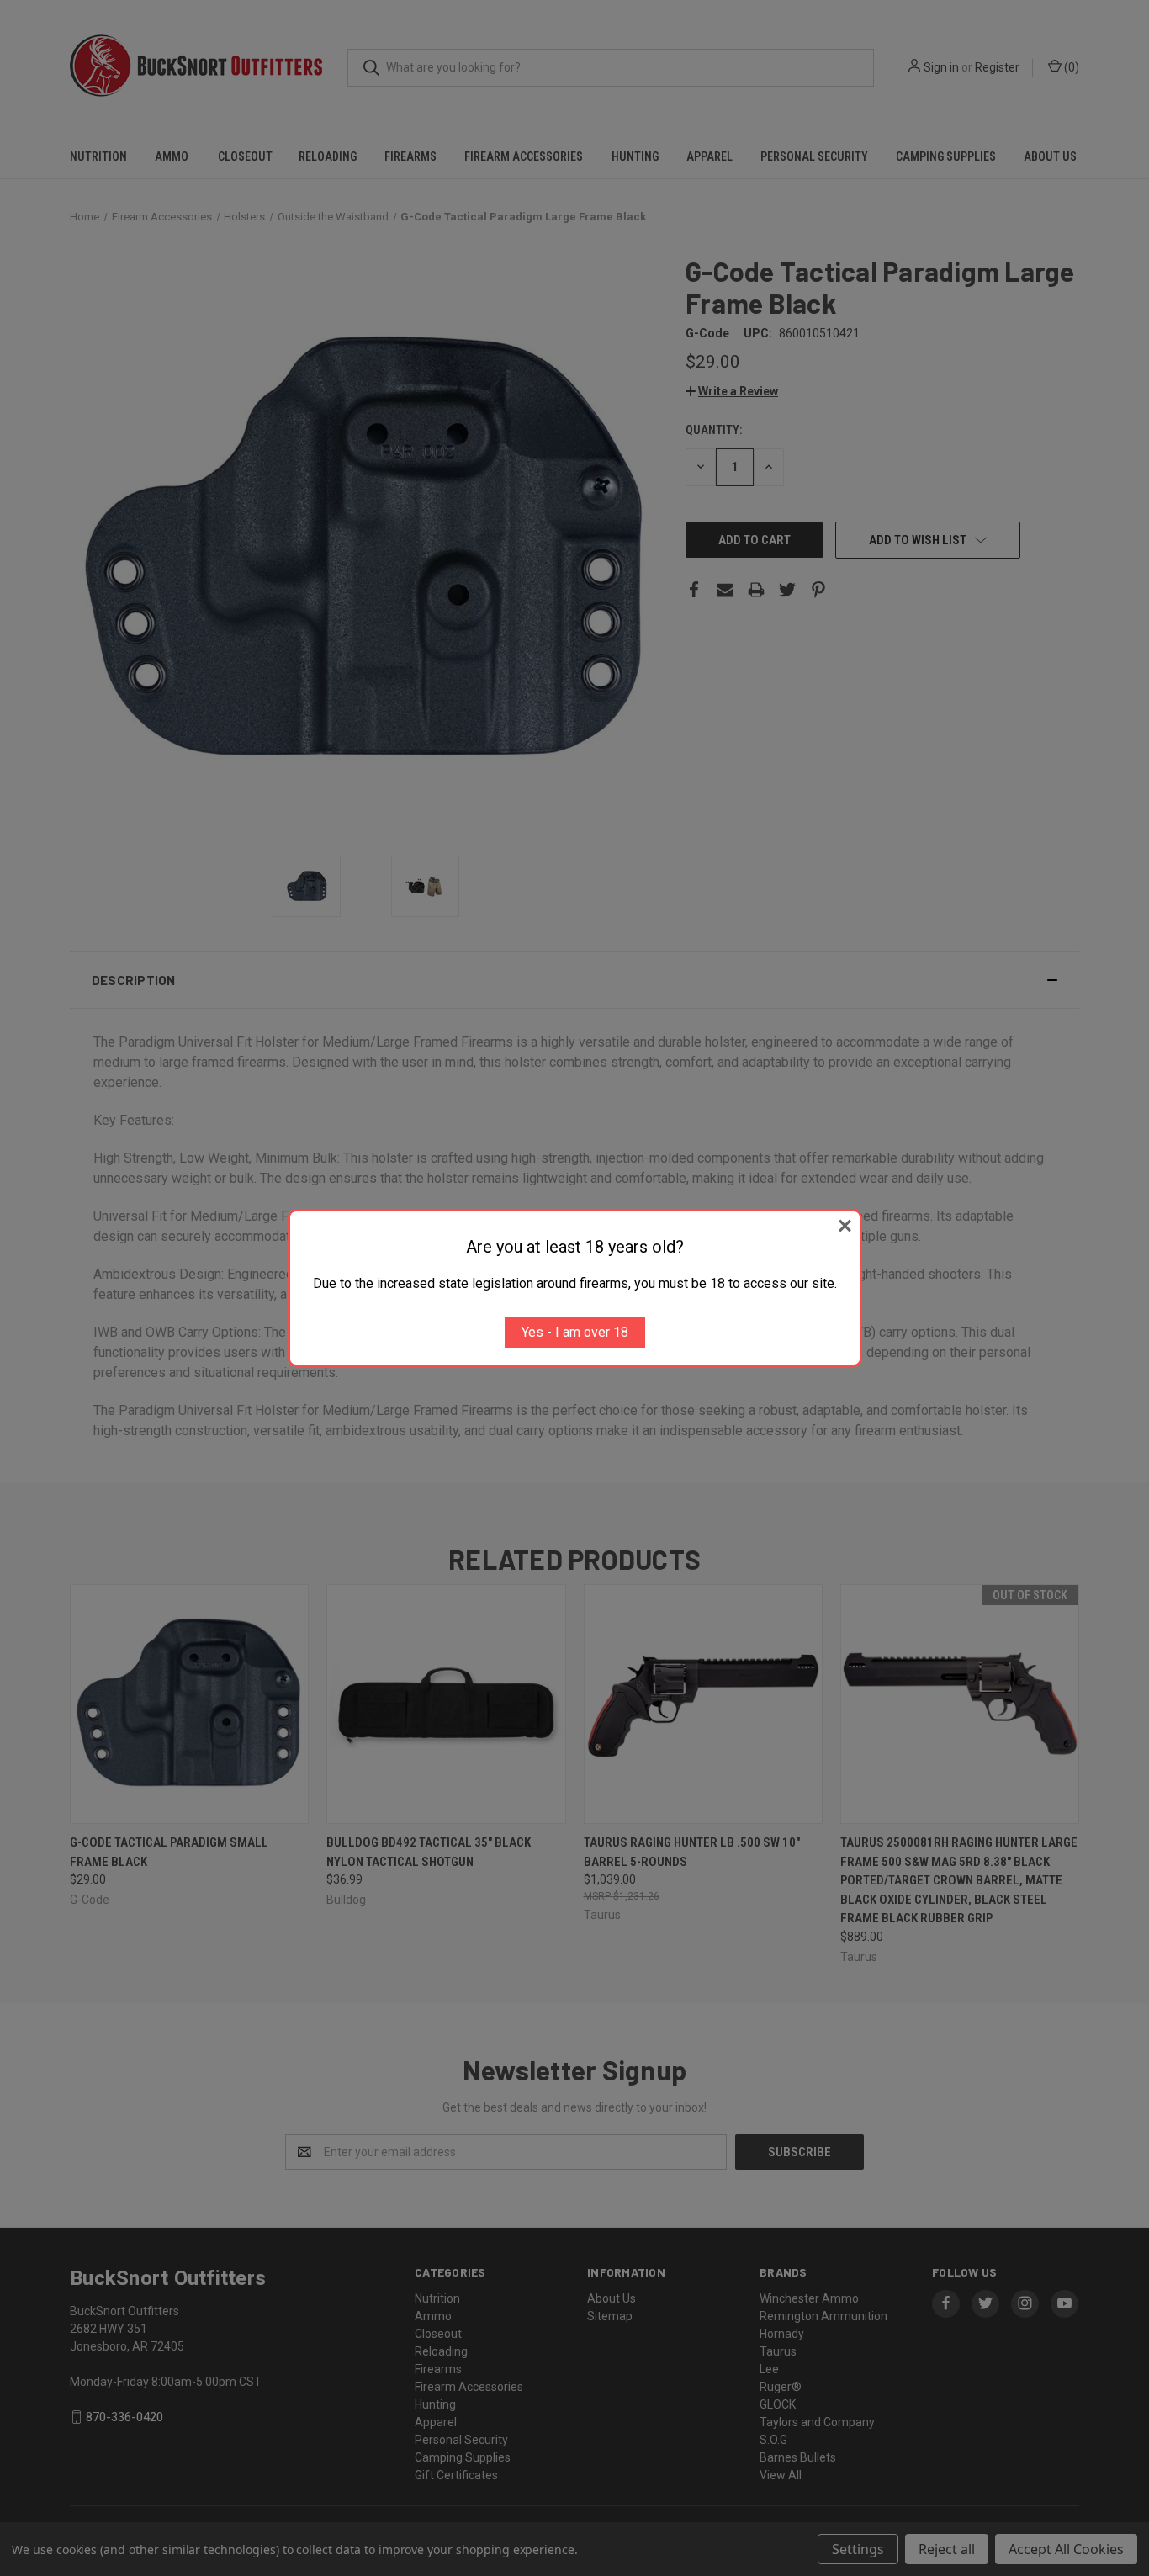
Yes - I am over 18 (575, 1332)
